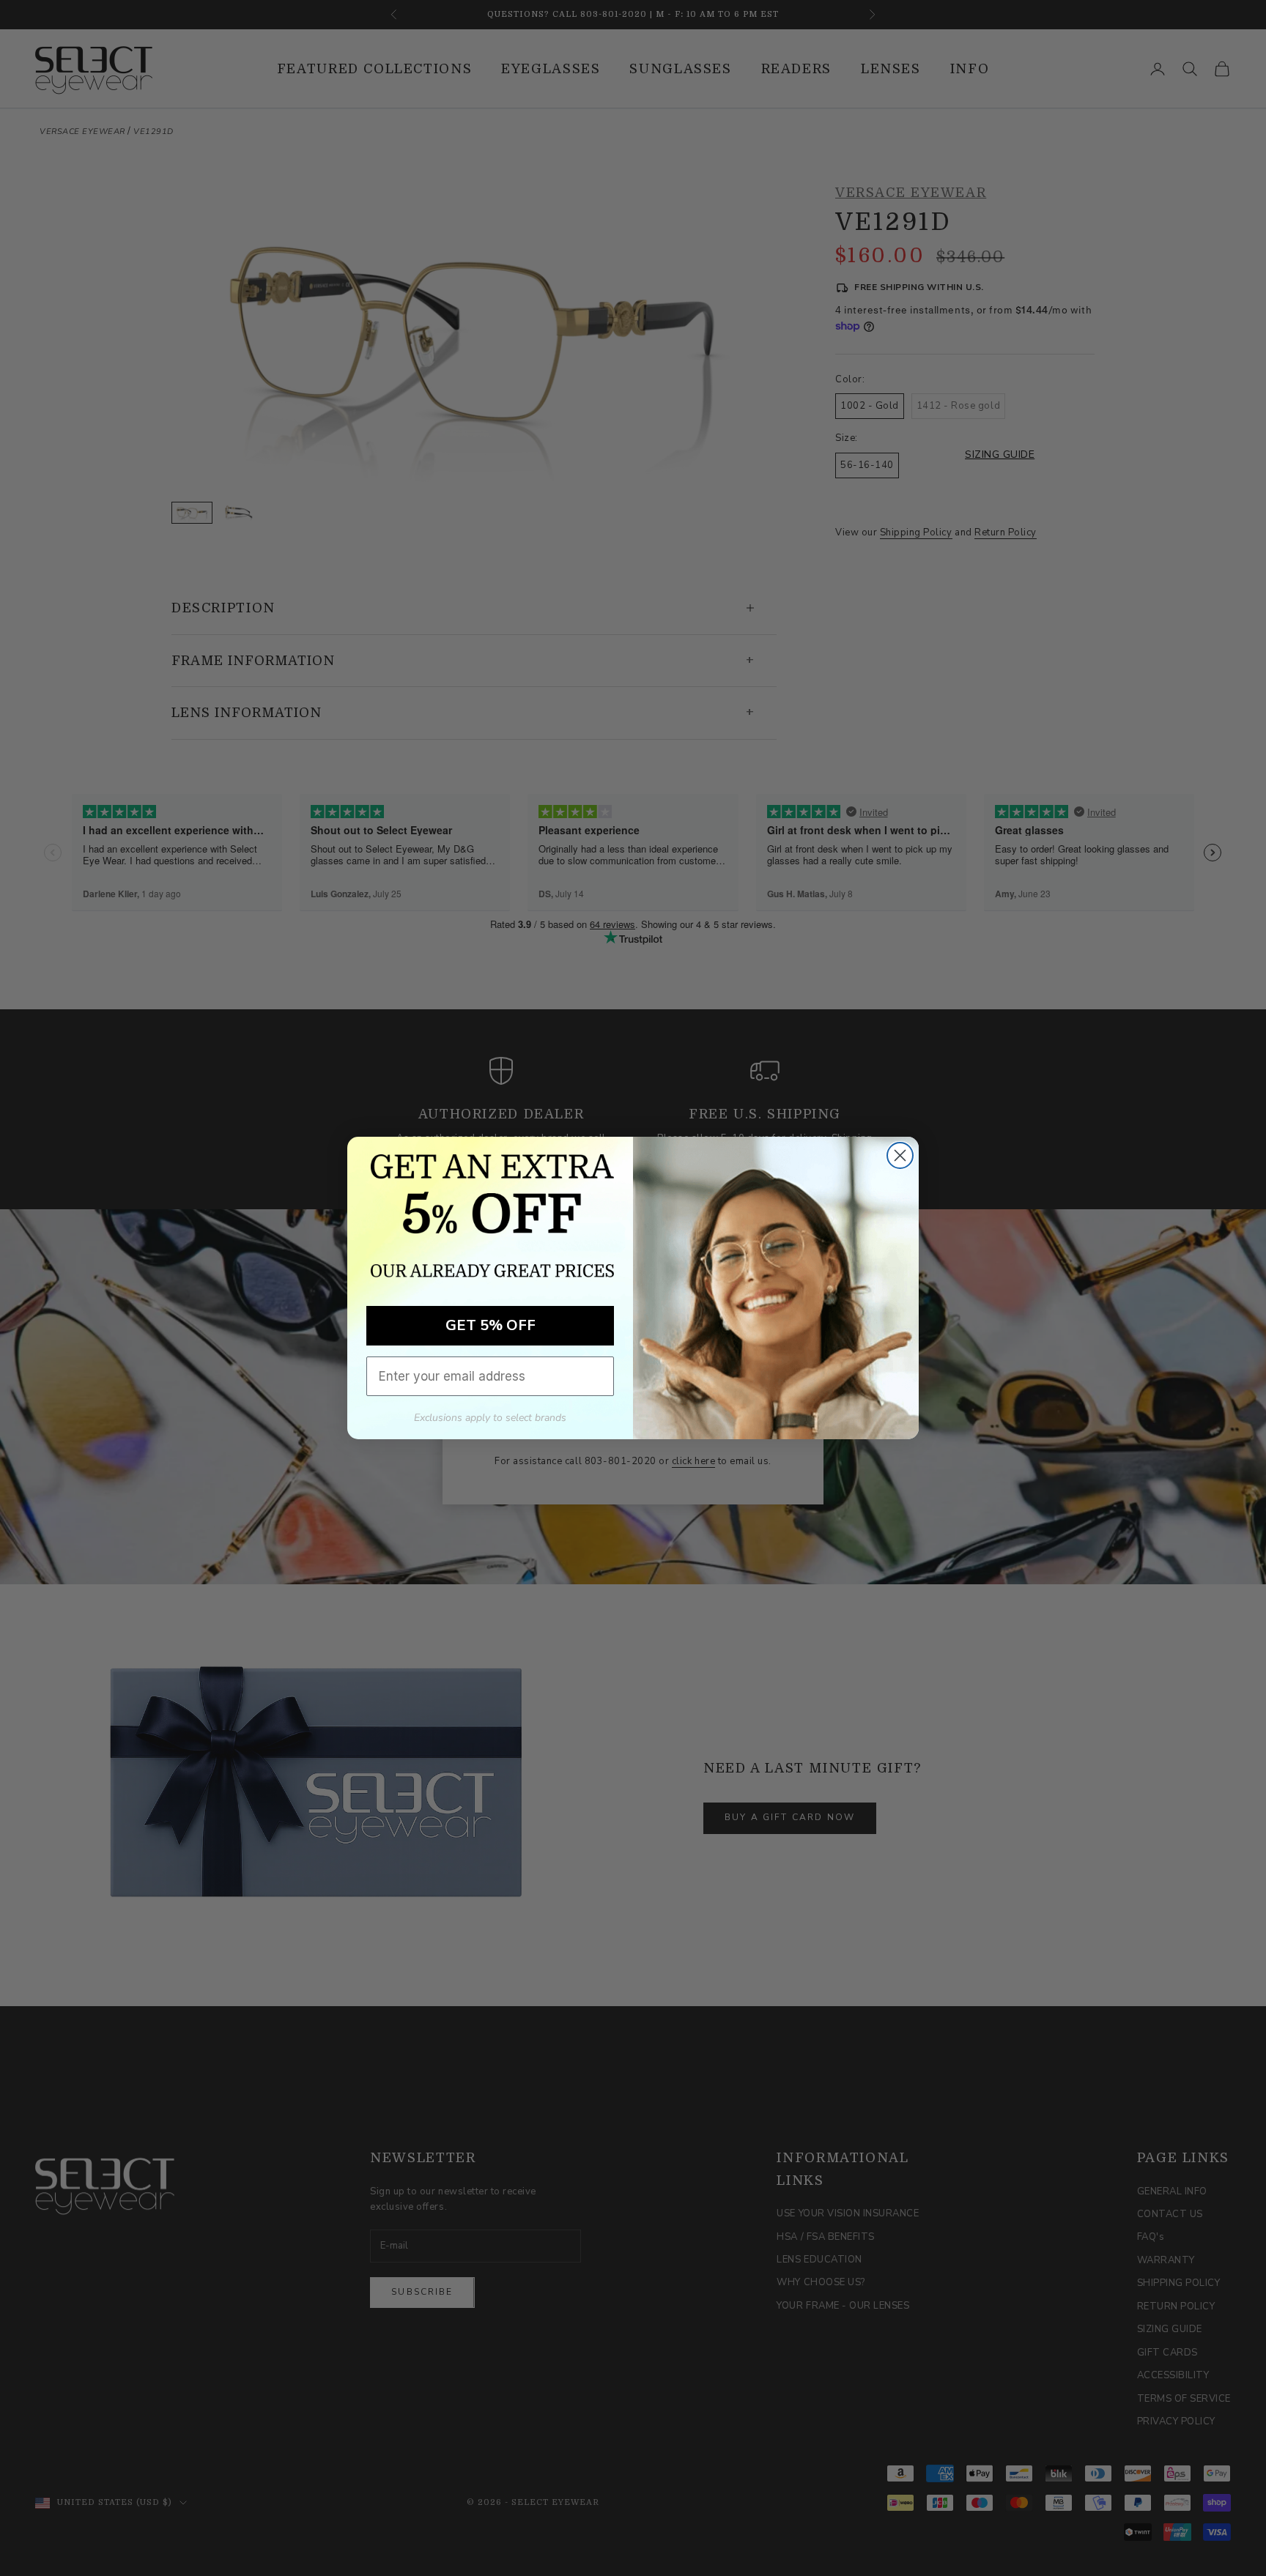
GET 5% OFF (491, 1325)
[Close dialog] (900, 1155)
